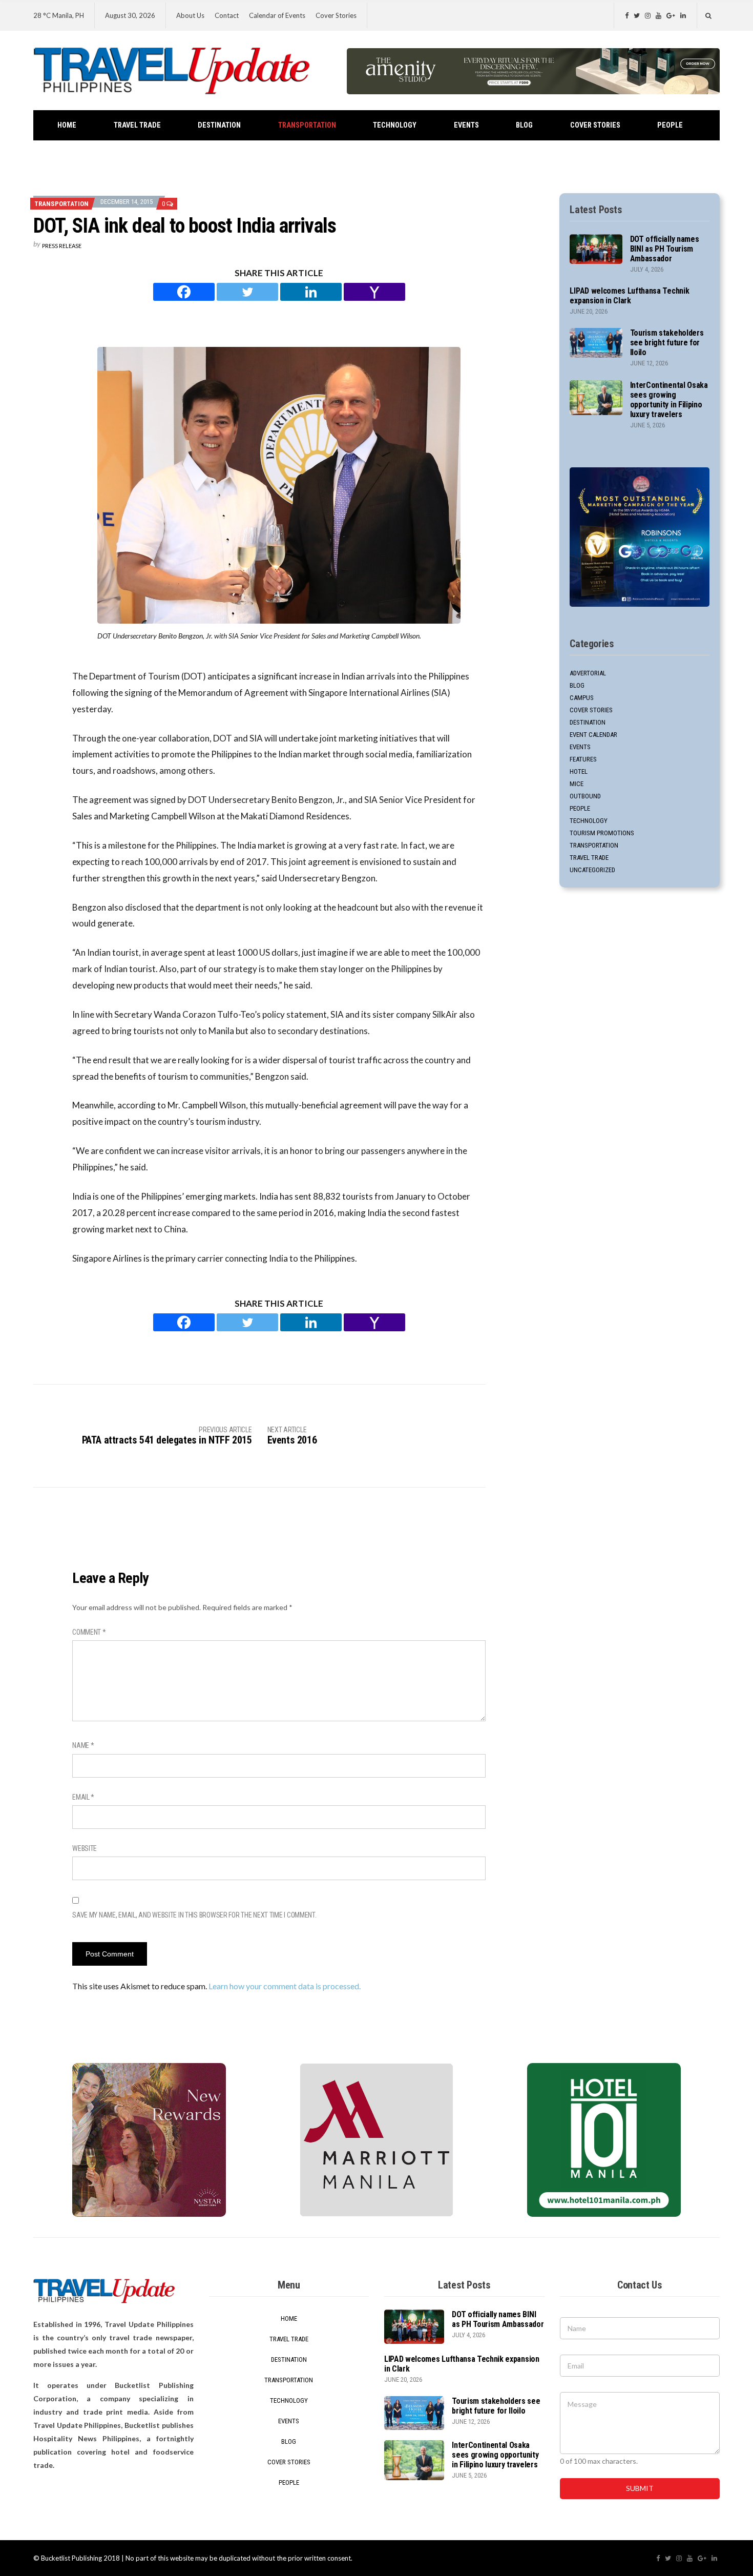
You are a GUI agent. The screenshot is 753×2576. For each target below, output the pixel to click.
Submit (640, 2488)
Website (85, 1848)
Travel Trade (137, 125)
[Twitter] (247, 292)
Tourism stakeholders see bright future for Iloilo (667, 343)
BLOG (524, 125)
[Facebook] (184, 292)
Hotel (579, 771)
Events (466, 125)
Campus (582, 698)
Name (83, 1745)
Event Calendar (593, 735)
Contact (227, 15)
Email (83, 1797)
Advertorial (588, 673)
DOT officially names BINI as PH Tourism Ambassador (665, 249)
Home (67, 125)
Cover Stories (336, 15)
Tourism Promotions (602, 833)
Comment (89, 1632)
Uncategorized (592, 870)
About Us (190, 15)
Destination (219, 125)
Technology (395, 125)
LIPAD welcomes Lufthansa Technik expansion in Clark (629, 296)
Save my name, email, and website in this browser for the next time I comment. (194, 1915)
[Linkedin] (311, 292)
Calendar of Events (277, 15)
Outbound (585, 796)
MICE (577, 784)
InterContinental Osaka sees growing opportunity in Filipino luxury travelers (669, 400)
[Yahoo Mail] (374, 292)
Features (583, 759)
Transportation (307, 125)
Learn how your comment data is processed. (285, 1986)
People (670, 125)
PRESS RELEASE (62, 246)
